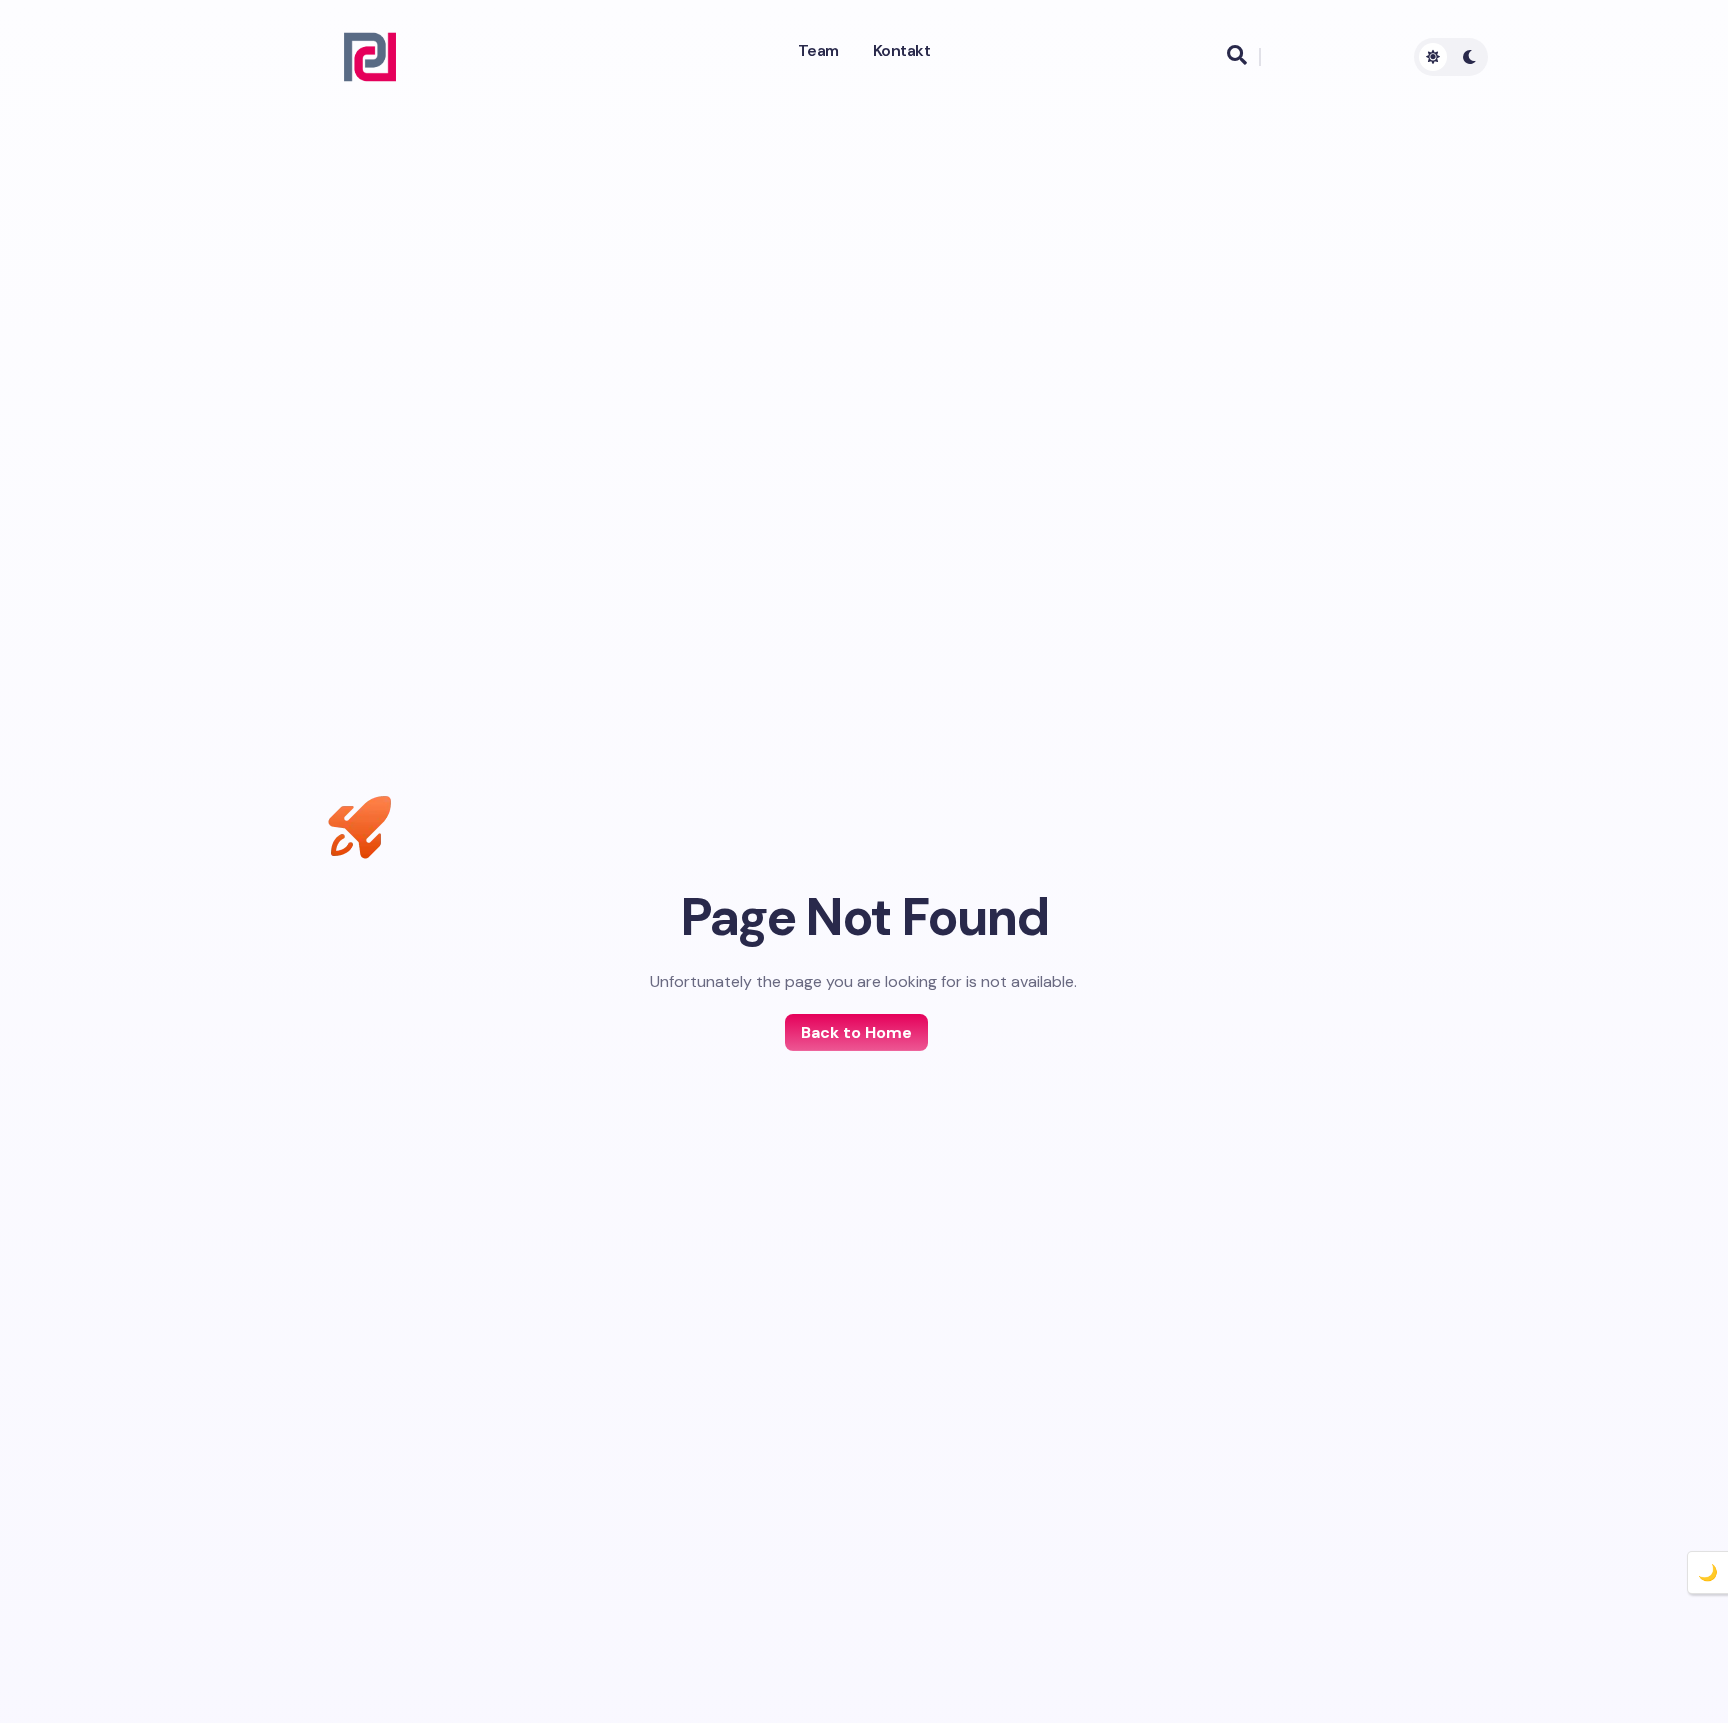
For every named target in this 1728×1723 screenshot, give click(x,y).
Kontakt (902, 51)
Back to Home (856, 1032)
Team (818, 51)
